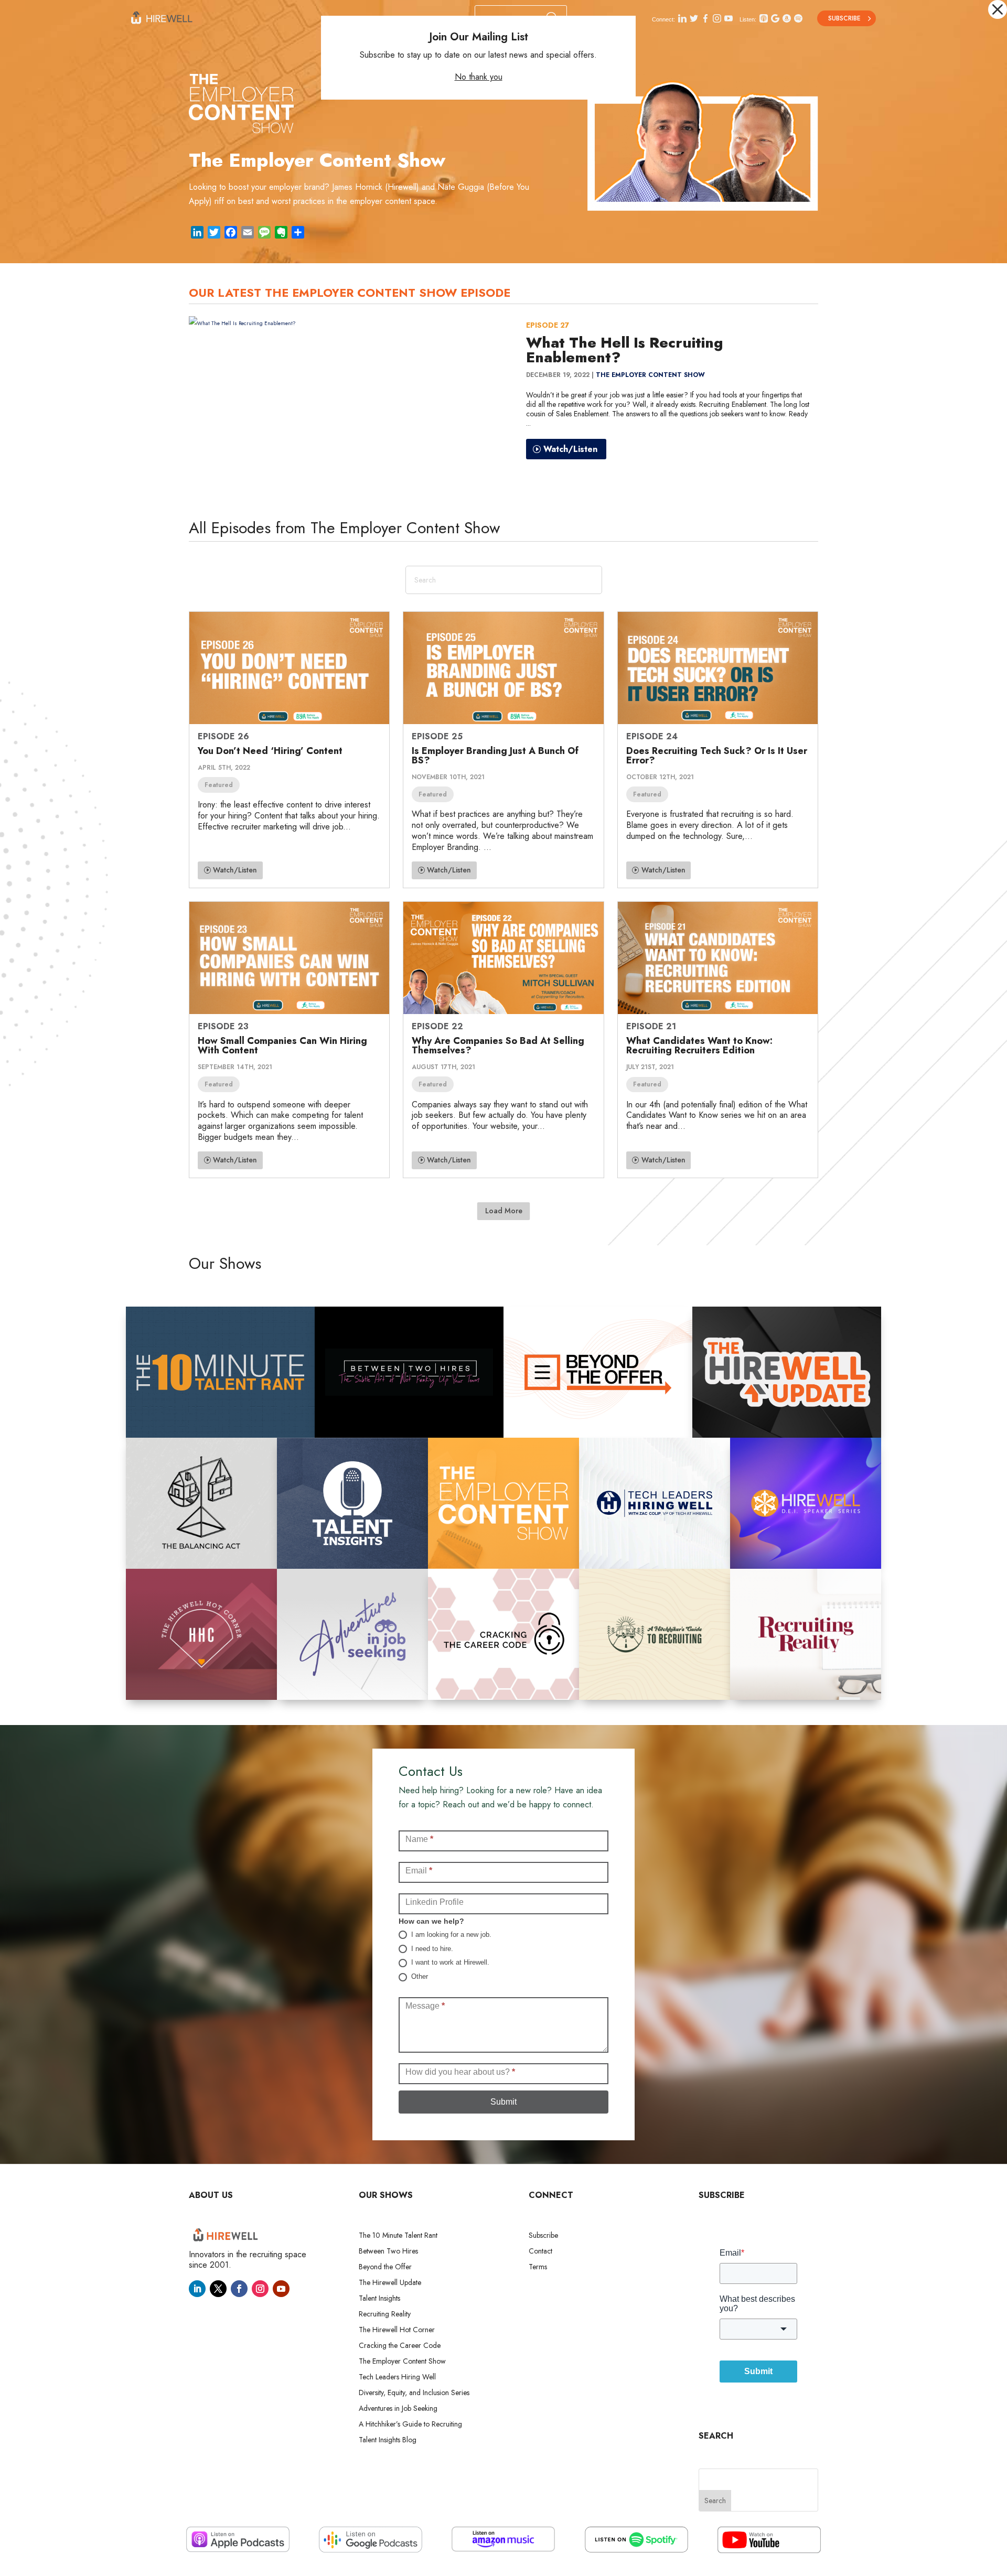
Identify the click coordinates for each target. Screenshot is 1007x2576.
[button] (998, 9)
